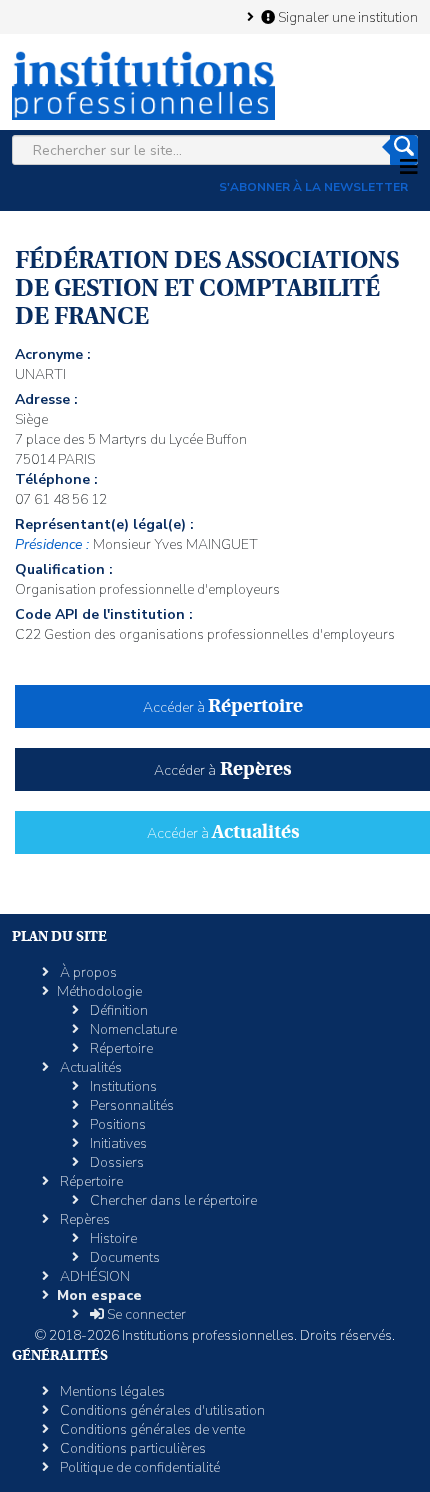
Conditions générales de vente (151, 1429)
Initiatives (117, 1143)
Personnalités (130, 1105)
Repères (83, 1219)
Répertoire (120, 1048)
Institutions (122, 1086)
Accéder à (223, 707)
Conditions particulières (131, 1448)
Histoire (112, 1238)
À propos (87, 972)
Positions (116, 1124)
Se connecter (145, 1314)
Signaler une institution (346, 17)
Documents (123, 1257)
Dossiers (115, 1162)
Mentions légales (111, 1391)
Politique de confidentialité (138, 1467)
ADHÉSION (93, 1276)
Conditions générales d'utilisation (161, 1410)
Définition (117, 1010)
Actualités (89, 1067)
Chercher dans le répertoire (172, 1200)
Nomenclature (132, 1029)
